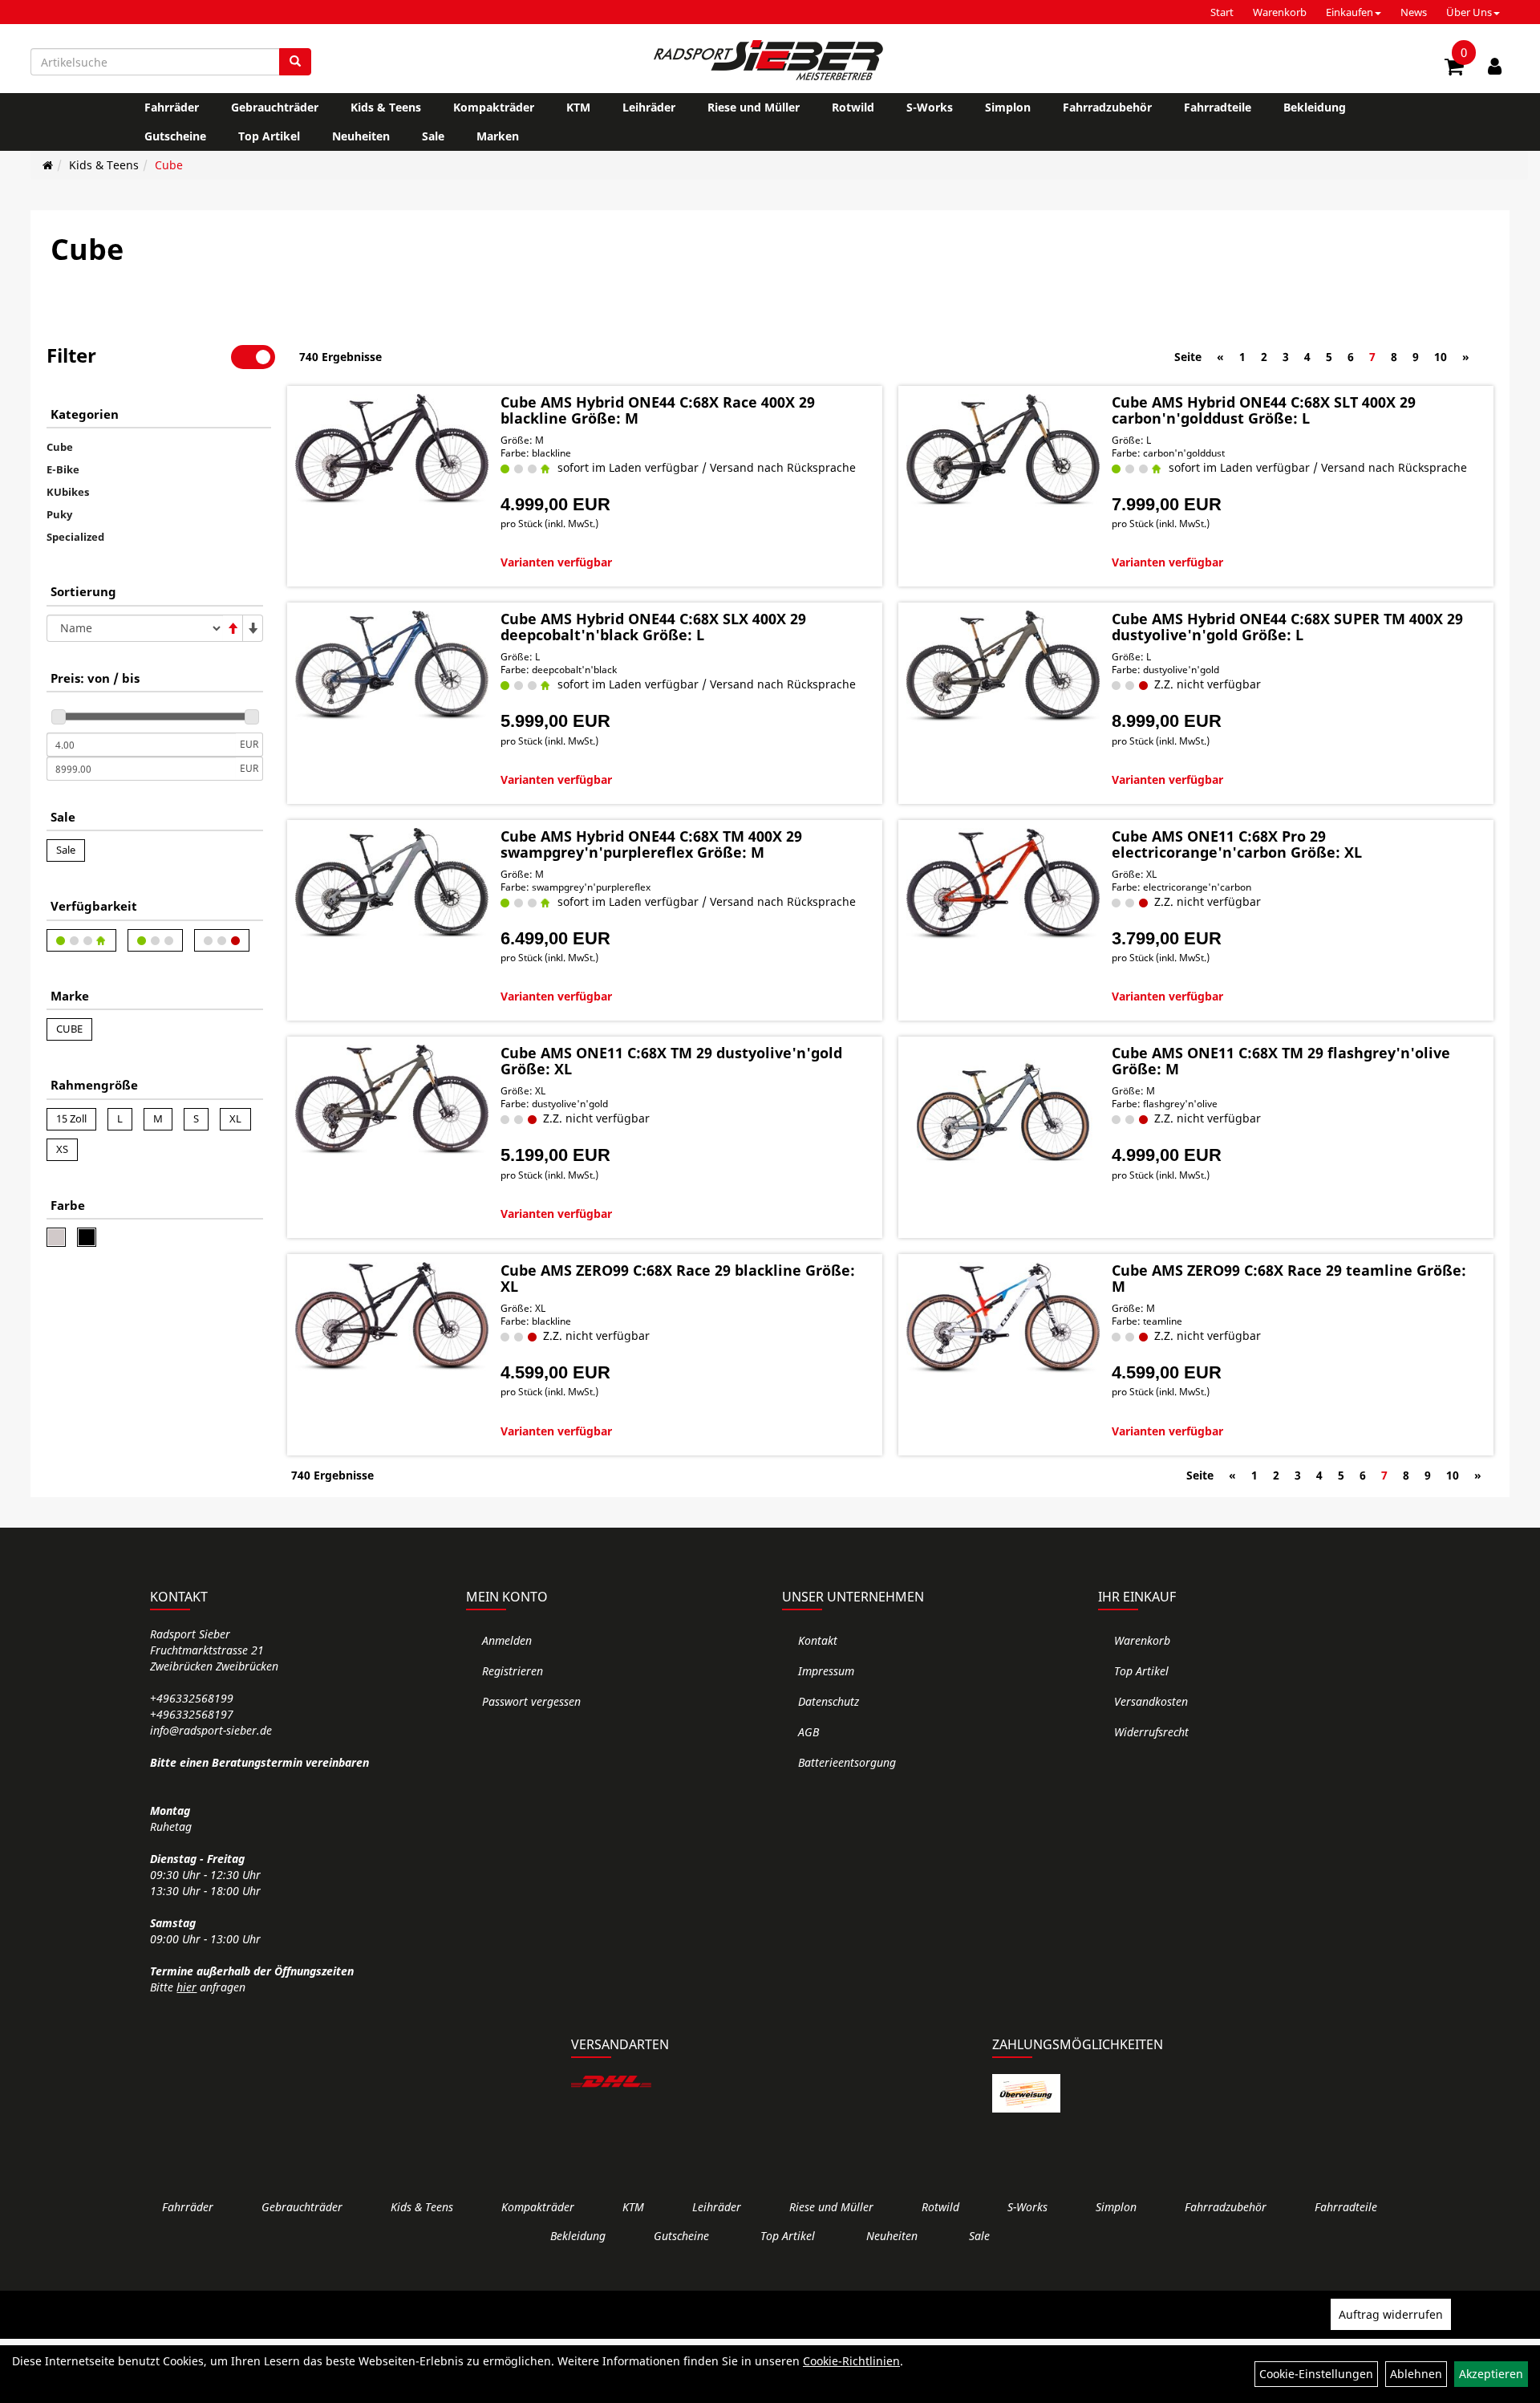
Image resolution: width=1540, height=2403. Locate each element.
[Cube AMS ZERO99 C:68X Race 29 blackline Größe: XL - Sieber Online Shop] (392, 1316)
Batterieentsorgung (847, 1762)
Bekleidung (1315, 107)
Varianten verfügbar (556, 562)
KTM (578, 107)
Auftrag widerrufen (1391, 2314)
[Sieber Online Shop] (770, 60)
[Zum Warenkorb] (1454, 69)
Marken (498, 136)
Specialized (75, 537)
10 (1441, 357)
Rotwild (853, 107)
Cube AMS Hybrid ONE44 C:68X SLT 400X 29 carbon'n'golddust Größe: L (1264, 410)
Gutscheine (175, 136)
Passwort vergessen (531, 1701)
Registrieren (513, 1671)
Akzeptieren (1491, 2374)
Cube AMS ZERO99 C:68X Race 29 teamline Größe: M (1289, 1278)
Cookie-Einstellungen (1316, 2374)
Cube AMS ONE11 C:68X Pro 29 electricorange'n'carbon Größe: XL (1237, 844)
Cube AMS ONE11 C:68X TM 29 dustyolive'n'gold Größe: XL (671, 1061)
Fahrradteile (1218, 107)
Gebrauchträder (275, 107)
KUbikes (68, 492)
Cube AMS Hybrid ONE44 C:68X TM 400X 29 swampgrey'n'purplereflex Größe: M (651, 844)
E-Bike (63, 469)
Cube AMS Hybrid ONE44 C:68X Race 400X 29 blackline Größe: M (658, 410)
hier (186, 1987)
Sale (433, 136)
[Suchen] (295, 62)
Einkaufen (1350, 12)
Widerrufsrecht (1151, 1732)
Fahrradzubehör (1107, 107)
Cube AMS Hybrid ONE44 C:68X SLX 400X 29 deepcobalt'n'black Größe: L (653, 627)
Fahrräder (172, 107)
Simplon (1008, 107)
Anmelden (507, 1640)
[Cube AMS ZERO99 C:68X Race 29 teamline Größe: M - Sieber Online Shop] (1003, 1318)
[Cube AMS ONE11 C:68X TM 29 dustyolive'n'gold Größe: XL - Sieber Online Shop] (392, 1100)
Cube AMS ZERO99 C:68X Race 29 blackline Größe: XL (678, 1278)
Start (1222, 12)
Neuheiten (361, 136)
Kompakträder (494, 107)
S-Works (930, 107)
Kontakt (818, 1640)
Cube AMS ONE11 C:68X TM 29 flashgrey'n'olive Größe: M (1281, 1061)
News (1414, 12)
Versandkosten (1151, 1701)
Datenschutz (829, 1701)
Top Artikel (269, 136)
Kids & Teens (386, 107)
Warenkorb (1280, 12)
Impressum (826, 1671)
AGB (808, 1732)
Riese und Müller (754, 107)
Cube (169, 165)
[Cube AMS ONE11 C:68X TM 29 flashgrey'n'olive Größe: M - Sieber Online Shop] (1003, 1104)
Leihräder (649, 107)
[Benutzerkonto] (1495, 66)
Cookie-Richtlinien (851, 2361)
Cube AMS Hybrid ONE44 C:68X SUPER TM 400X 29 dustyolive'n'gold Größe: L (1287, 627)
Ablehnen (1416, 2374)
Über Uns (1469, 12)
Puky (59, 514)
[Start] (48, 165)
